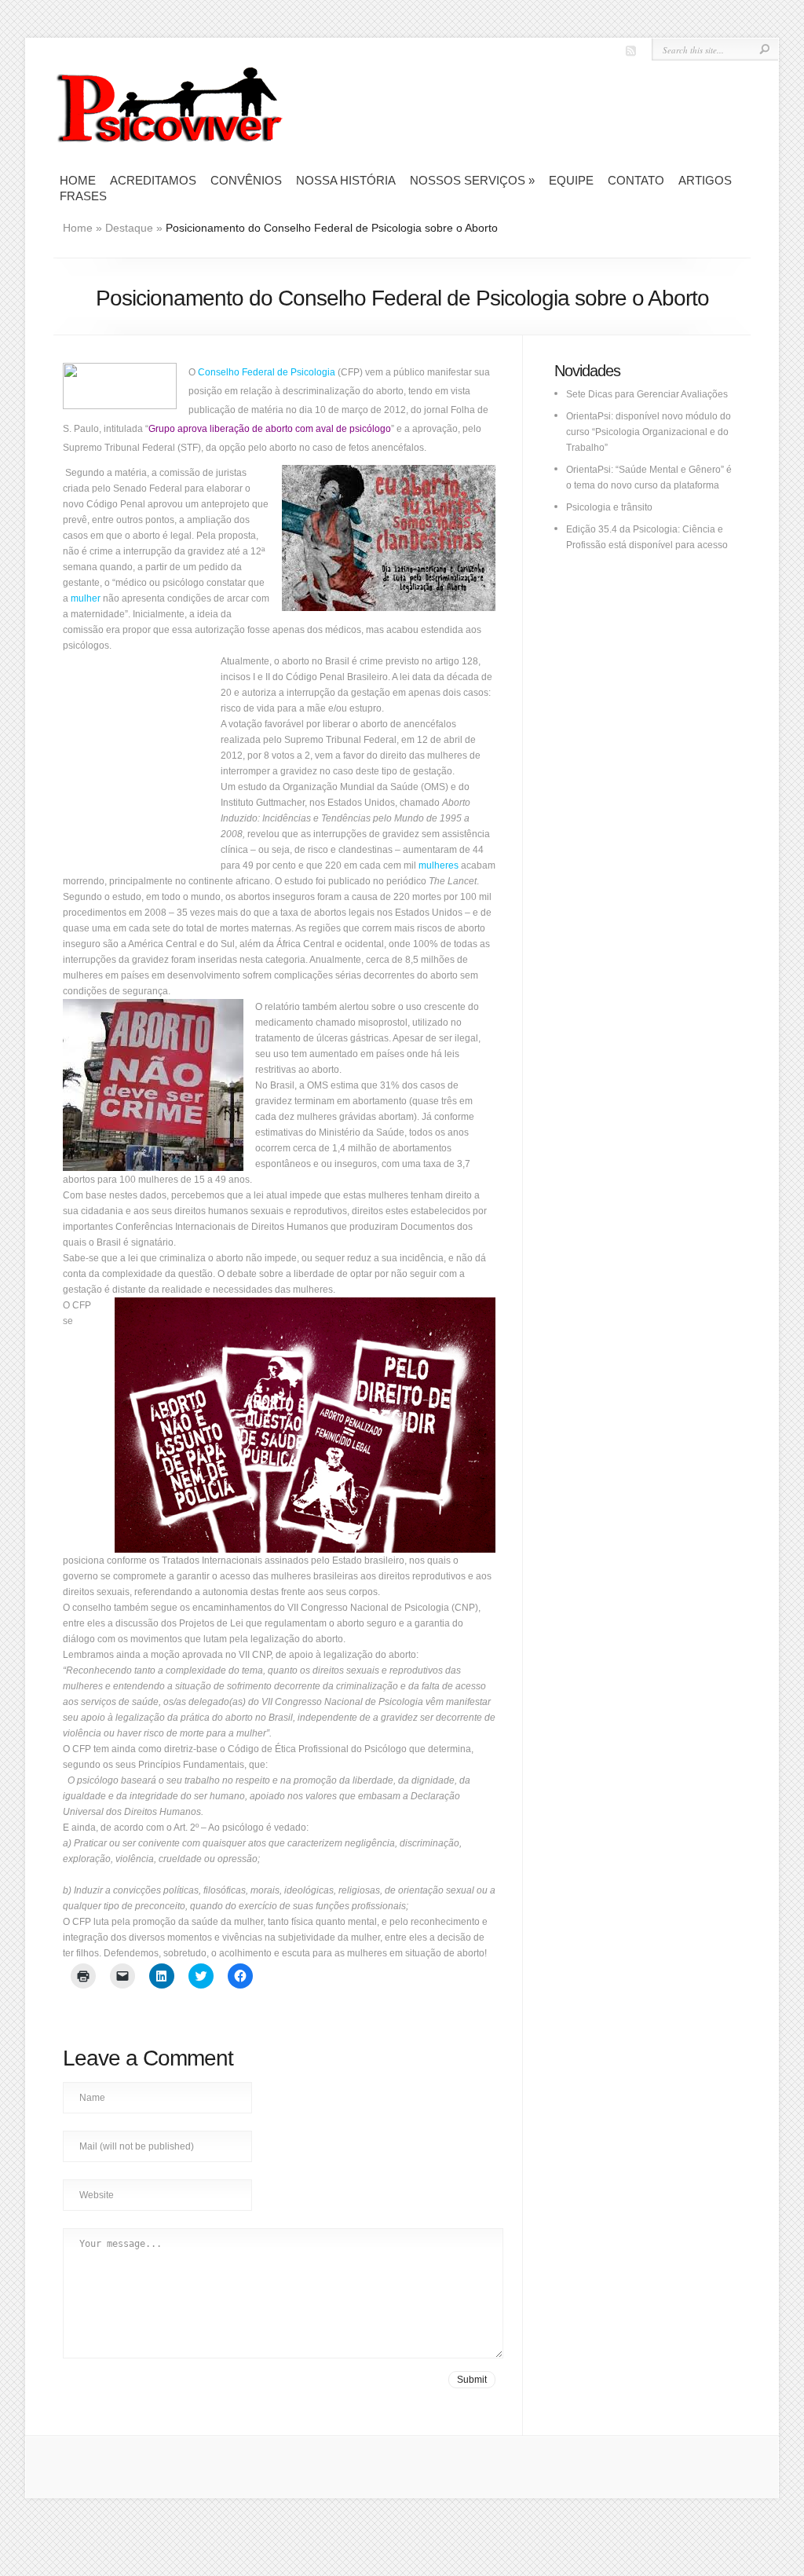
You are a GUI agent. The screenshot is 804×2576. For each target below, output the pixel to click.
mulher (86, 598)
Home (78, 180)
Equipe (571, 180)
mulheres (439, 865)
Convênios (246, 180)
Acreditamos (153, 180)
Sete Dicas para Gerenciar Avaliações (647, 394)
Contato (636, 180)
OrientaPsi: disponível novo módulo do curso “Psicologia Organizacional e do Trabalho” (649, 432)
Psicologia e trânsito (609, 507)
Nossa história (346, 180)
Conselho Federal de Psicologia (267, 372)
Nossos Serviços (472, 180)
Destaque (129, 228)
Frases (83, 196)
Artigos (705, 180)
